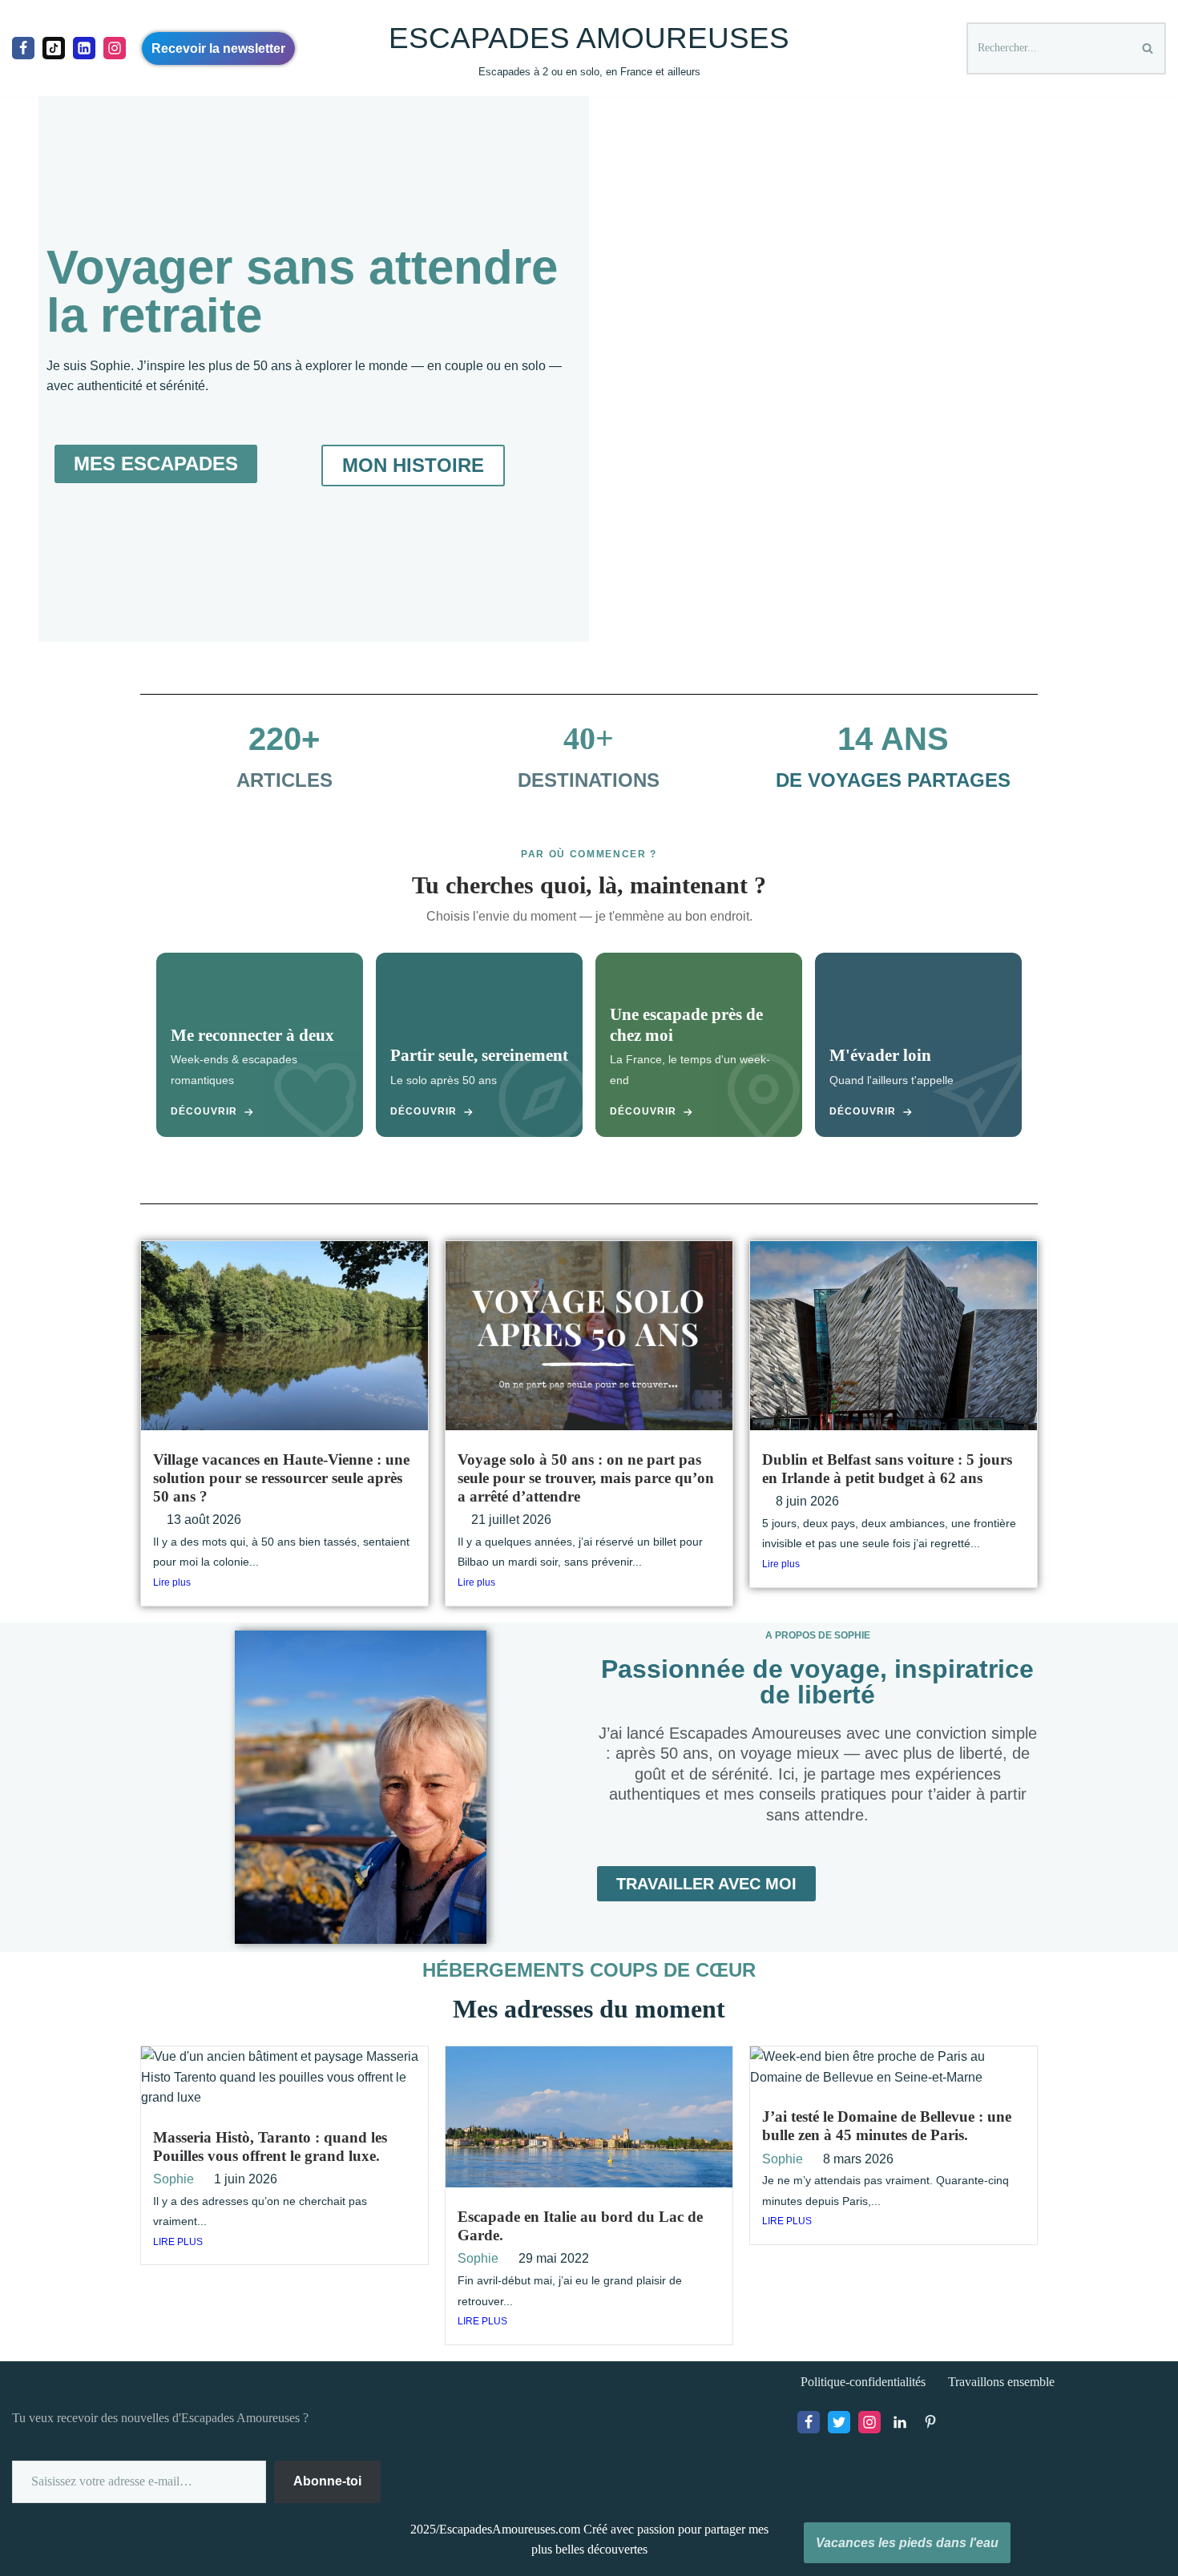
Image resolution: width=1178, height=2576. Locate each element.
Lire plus (172, 1582)
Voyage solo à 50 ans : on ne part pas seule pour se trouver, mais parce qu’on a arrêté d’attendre (586, 1478)
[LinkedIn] (900, 2422)
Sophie (173, 2179)
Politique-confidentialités (863, 2382)
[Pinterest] (930, 2422)
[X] (839, 2422)
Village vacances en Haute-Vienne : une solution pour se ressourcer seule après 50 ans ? (281, 1478)
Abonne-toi (327, 2481)
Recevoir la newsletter (218, 48)
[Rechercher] (1148, 48)
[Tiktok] (54, 48)
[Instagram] (115, 48)
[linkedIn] (84, 48)
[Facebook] (23, 48)
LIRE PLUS (178, 2242)
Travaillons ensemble (1001, 2382)
